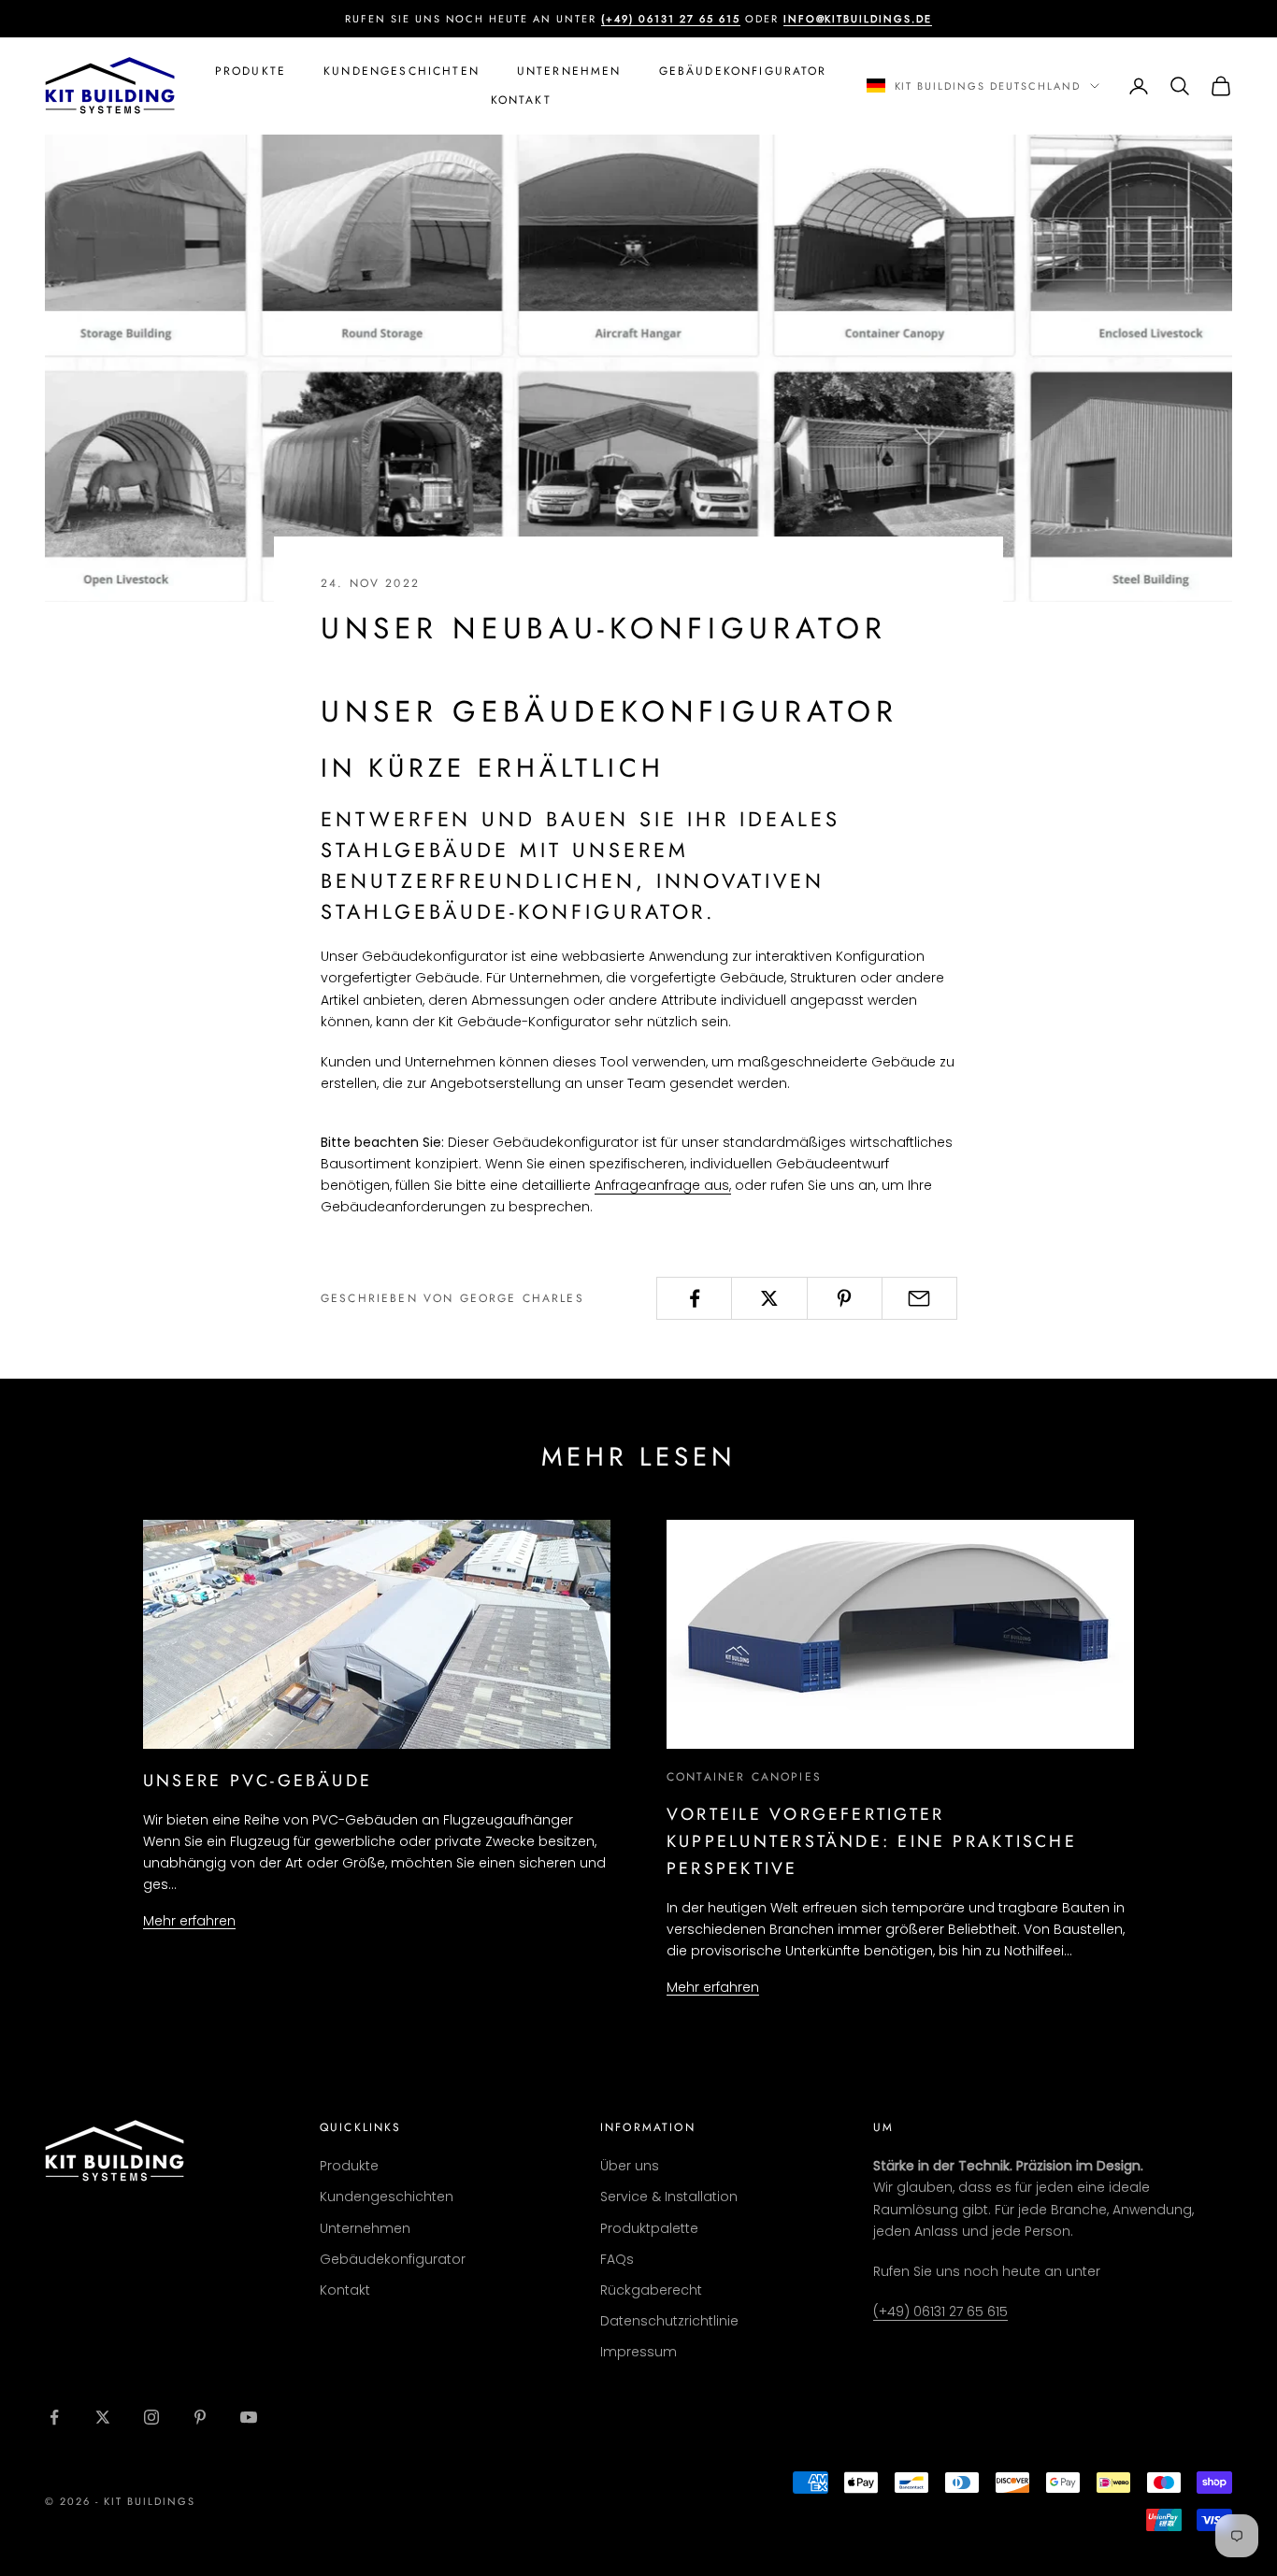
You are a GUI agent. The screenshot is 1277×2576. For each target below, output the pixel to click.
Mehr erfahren (189, 1921)
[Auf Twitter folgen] (103, 2417)
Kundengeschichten (402, 71)
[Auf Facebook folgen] (54, 2417)
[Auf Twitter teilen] (769, 1298)
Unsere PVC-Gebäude (258, 1781)
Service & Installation (669, 2197)
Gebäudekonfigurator (743, 71)
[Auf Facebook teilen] (694, 1298)
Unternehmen (569, 71)
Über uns (630, 2166)
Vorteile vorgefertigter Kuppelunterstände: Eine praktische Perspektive (872, 1841)
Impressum (638, 2352)
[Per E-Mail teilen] (919, 1298)
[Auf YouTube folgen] (249, 2417)
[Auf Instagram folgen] (151, 2417)
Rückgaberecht (651, 2290)
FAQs (617, 2259)
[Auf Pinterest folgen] (200, 2417)
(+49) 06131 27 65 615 (940, 2311)
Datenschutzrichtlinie (669, 2321)
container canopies (744, 1777)
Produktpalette (649, 2228)
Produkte (251, 71)
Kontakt (521, 100)
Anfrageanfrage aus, (663, 1185)
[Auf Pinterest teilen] (845, 1298)
